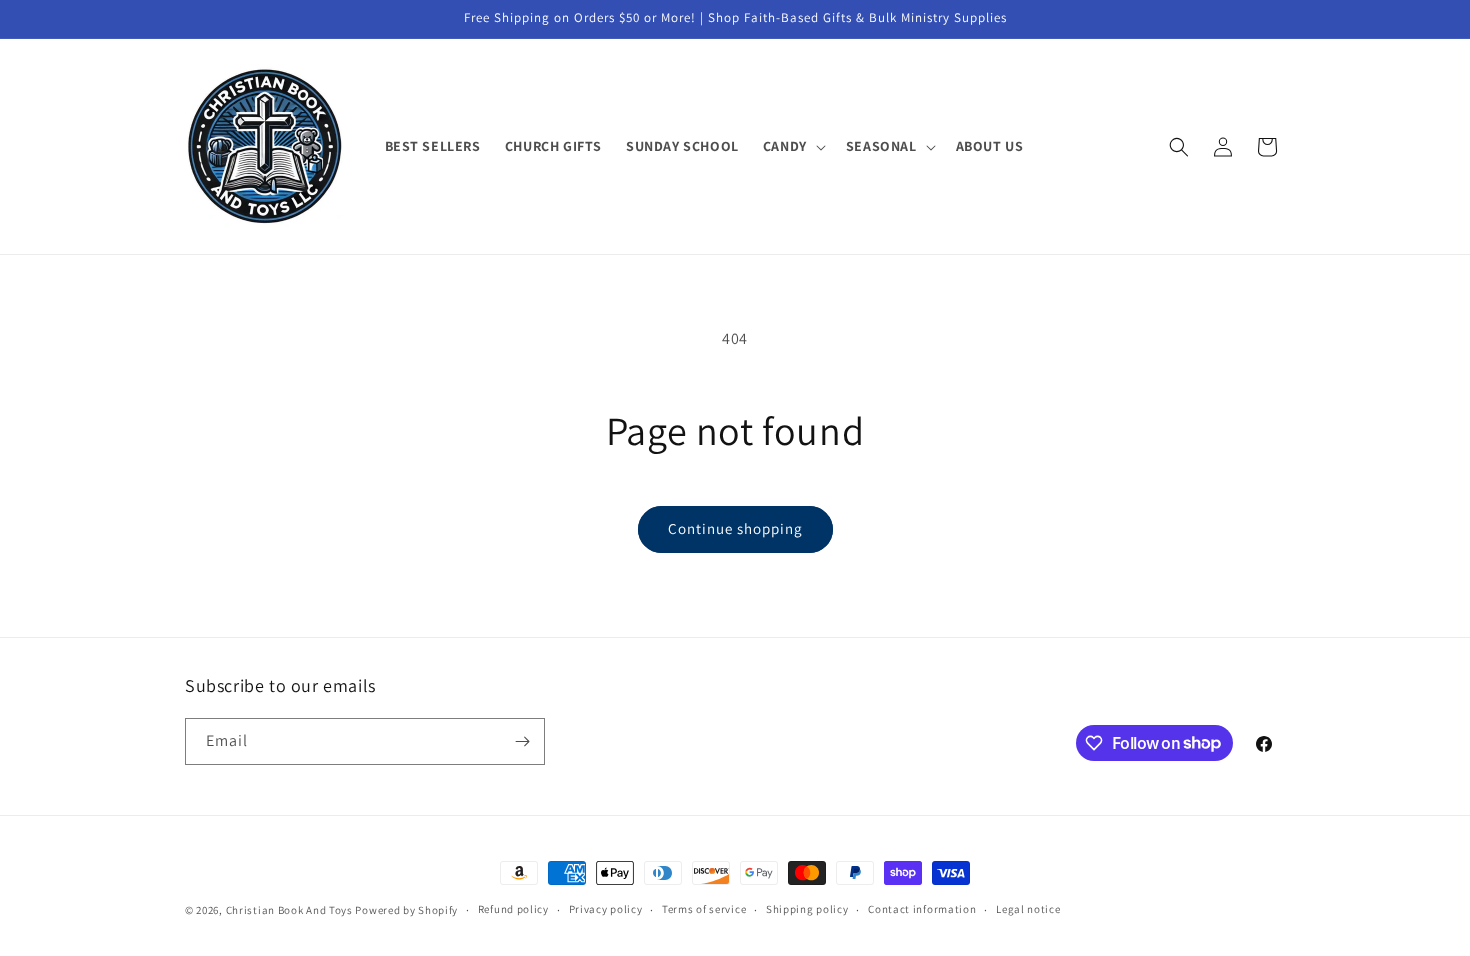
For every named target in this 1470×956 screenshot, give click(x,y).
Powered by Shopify (406, 910)
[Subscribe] (522, 741)
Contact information (922, 909)
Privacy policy (606, 909)
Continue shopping (735, 528)
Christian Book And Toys (291, 910)
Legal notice (1028, 909)
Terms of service (704, 909)
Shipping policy (807, 909)
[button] (792, 146)
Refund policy (513, 909)
